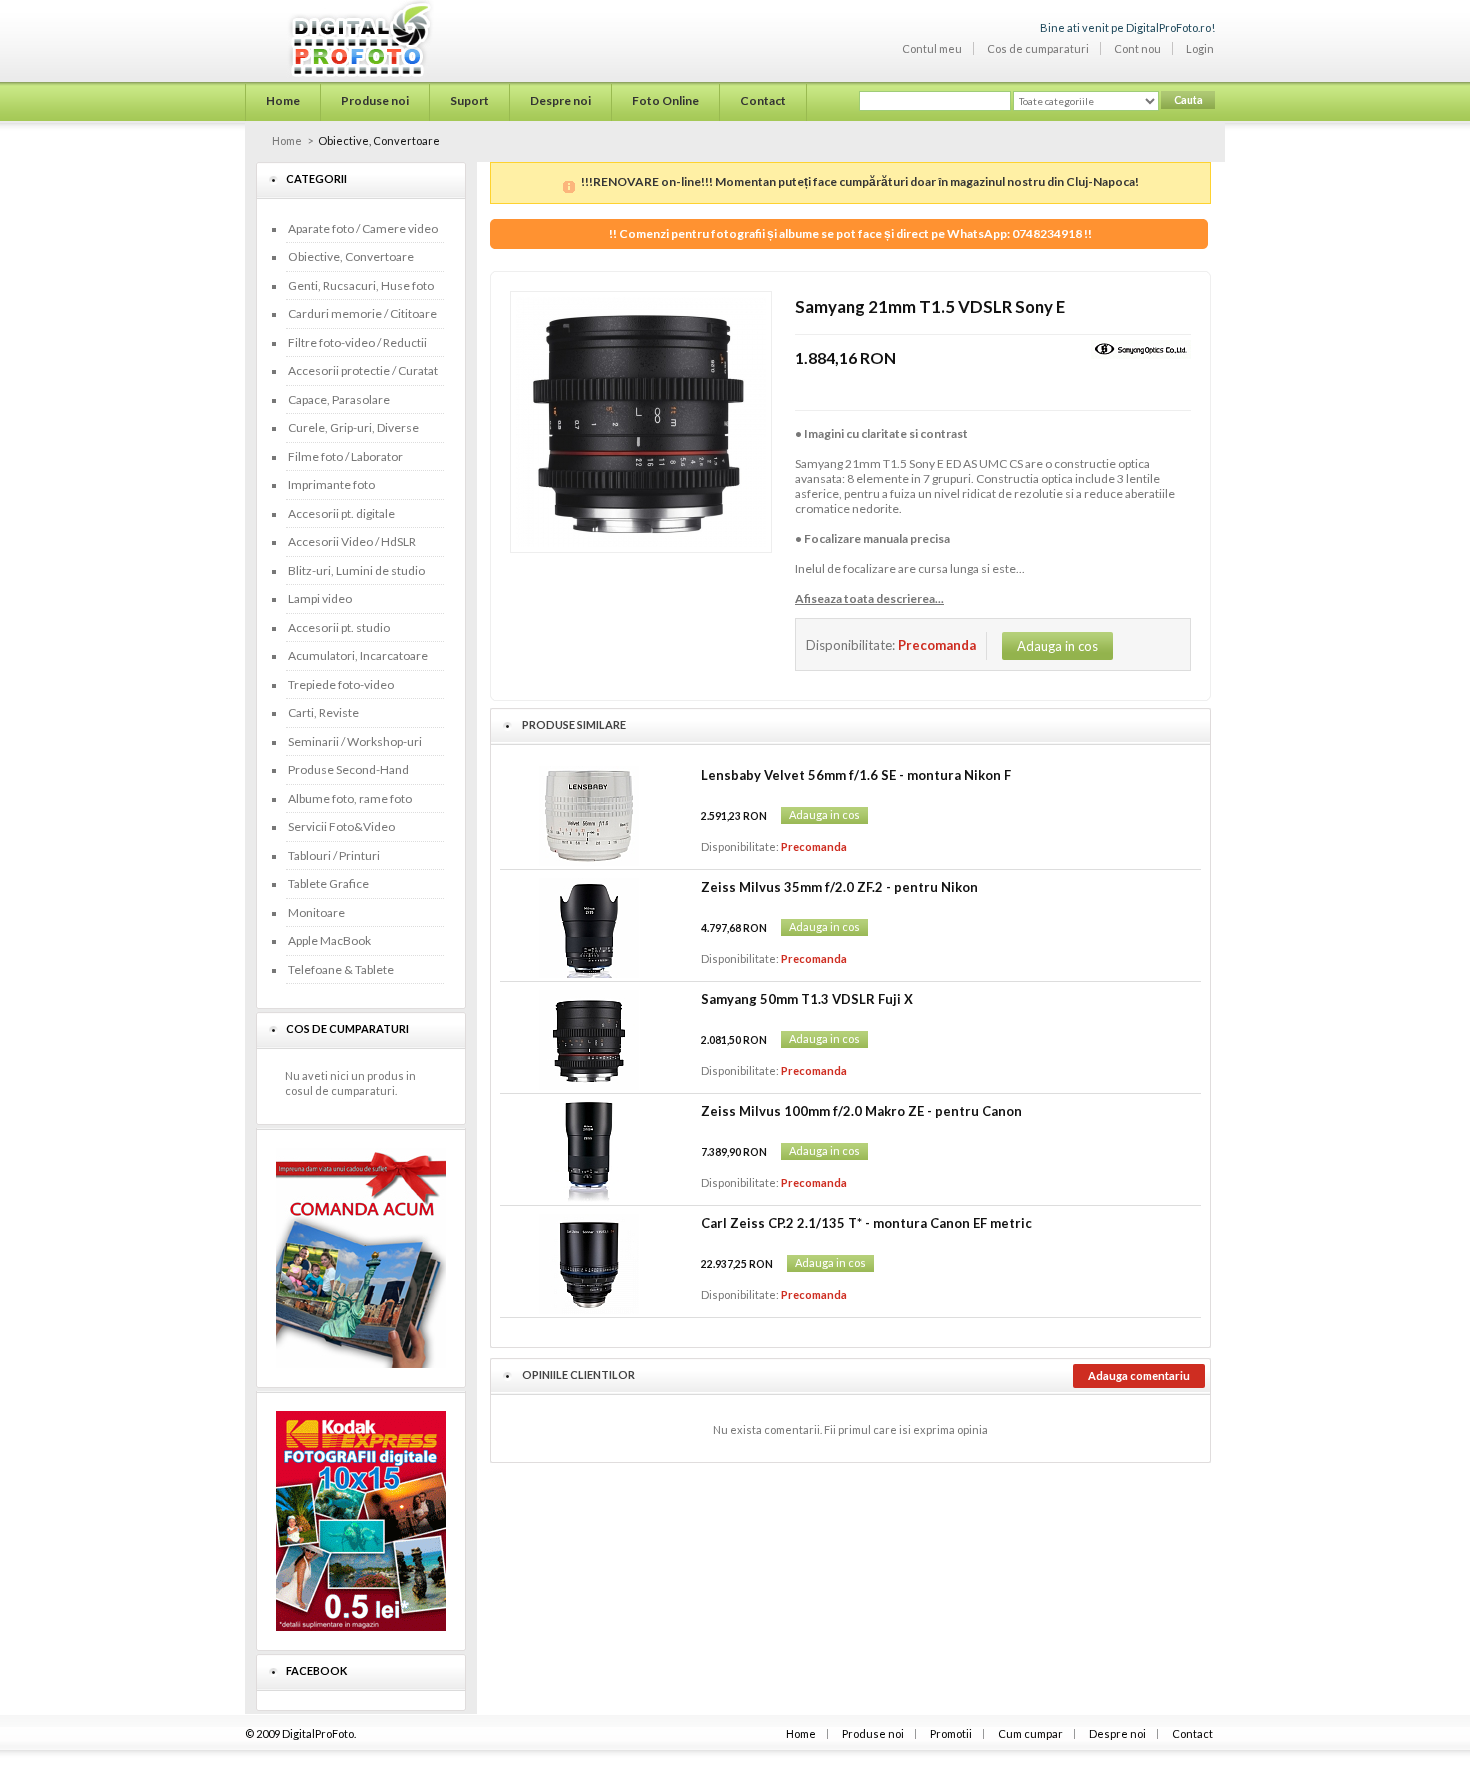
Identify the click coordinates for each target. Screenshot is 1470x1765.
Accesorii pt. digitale (341, 513)
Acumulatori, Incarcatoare (358, 655)
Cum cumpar (1030, 1733)
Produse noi (873, 1733)
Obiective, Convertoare (351, 256)
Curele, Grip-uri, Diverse (353, 427)
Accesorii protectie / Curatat (363, 370)
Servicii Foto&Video (341, 826)
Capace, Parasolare (339, 399)
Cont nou (1137, 48)
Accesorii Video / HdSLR (352, 541)
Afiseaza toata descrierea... (869, 598)
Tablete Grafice (328, 883)
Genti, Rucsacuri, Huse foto (361, 285)
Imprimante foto (331, 484)
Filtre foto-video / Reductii (357, 342)
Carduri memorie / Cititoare (362, 313)
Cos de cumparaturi (1038, 48)
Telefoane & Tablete (341, 969)
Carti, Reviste (323, 712)
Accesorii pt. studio (339, 627)
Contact (1192, 1733)
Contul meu (932, 48)
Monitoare (316, 912)
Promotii (951, 1733)
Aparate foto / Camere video (363, 228)
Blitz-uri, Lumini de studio (356, 570)
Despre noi (1117, 1733)
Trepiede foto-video (341, 684)
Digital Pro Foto (335, 39)
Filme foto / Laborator (345, 456)
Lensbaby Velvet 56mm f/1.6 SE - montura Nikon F (856, 775)
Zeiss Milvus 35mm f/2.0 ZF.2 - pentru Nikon (839, 887)
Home (287, 140)
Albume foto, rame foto (350, 798)
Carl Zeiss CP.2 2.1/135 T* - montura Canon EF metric (866, 1223)
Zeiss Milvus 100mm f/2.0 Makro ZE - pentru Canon (861, 1111)
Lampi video (320, 598)
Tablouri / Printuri (334, 855)
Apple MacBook (329, 940)
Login (1200, 48)
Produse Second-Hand (348, 769)
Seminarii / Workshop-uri (355, 741)
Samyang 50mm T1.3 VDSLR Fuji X (807, 999)
